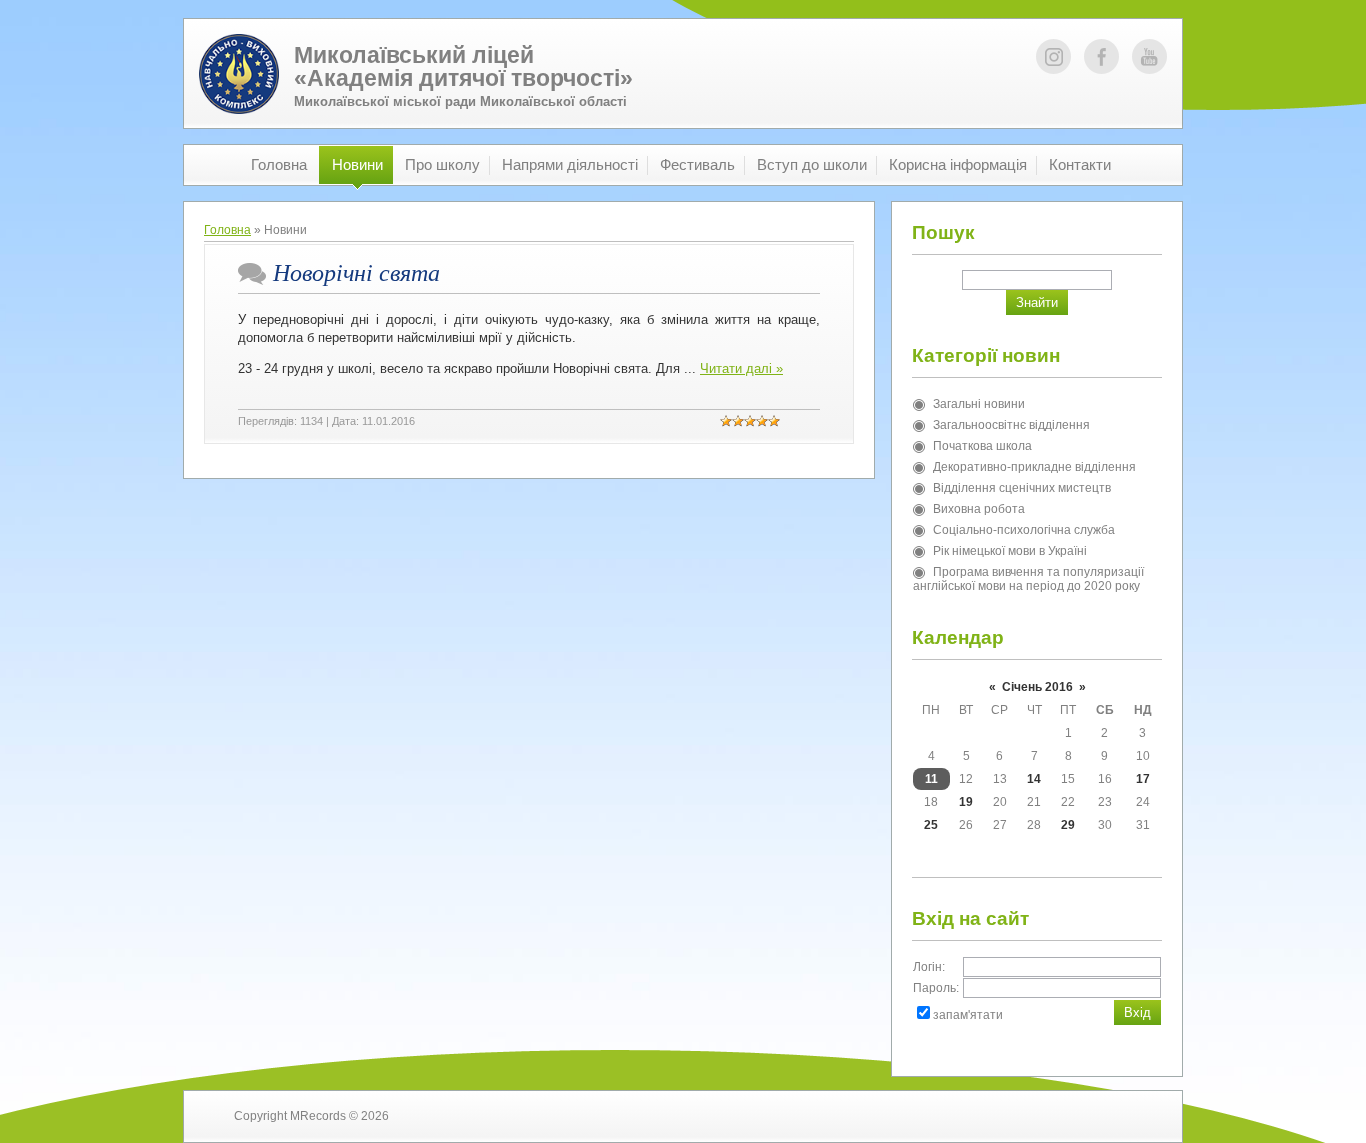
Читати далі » (741, 368)
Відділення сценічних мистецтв (1022, 488)
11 (931, 779)
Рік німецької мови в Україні (1010, 551)
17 (1143, 779)
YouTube (1149, 56)
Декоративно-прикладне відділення (1034, 467)
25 (931, 825)
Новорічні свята (356, 273)
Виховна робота (979, 509)
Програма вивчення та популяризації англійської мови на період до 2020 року (1028, 579)
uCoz (1117, 1116)
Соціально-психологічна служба (1024, 530)
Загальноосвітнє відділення (1011, 425)
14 (1034, 779)
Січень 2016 (1037, 687)
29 (1068, 825)
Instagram (1053, 56)
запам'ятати (968, 1015)
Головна (227, 230)
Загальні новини (979, 404)
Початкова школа (982, 446)
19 (966, 802)
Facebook (1101, 56)
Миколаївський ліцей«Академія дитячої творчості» (463, 66)
